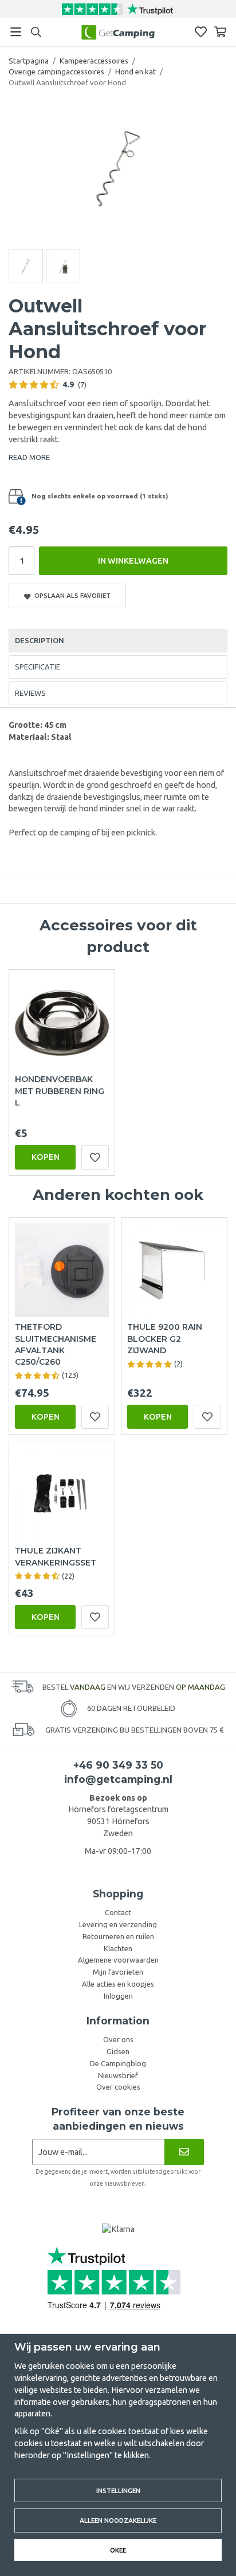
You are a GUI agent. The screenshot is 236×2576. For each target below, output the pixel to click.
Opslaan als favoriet (71, 595)
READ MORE (29, 457)
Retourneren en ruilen (118, 1936)
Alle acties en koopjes (118, 1984)
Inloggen (118, 1996)
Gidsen (118, 2051)
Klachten (118, 1948)
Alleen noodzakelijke (118, 2520)
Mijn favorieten (118, 1972)
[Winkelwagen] (220, 32)
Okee (118, 2550)
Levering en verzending (118, 1924)
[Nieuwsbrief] (184, 2152)
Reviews (30, 693)
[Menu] (16, 32)
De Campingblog (118, 2063)
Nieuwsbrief (118, 2075)
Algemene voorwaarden (118, 1960)
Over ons (118, 2039)
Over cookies (118, 2087)
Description (40, 640)
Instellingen (118, 2490)
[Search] (36, 32)
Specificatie (38, 667)
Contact (118, 1912)
